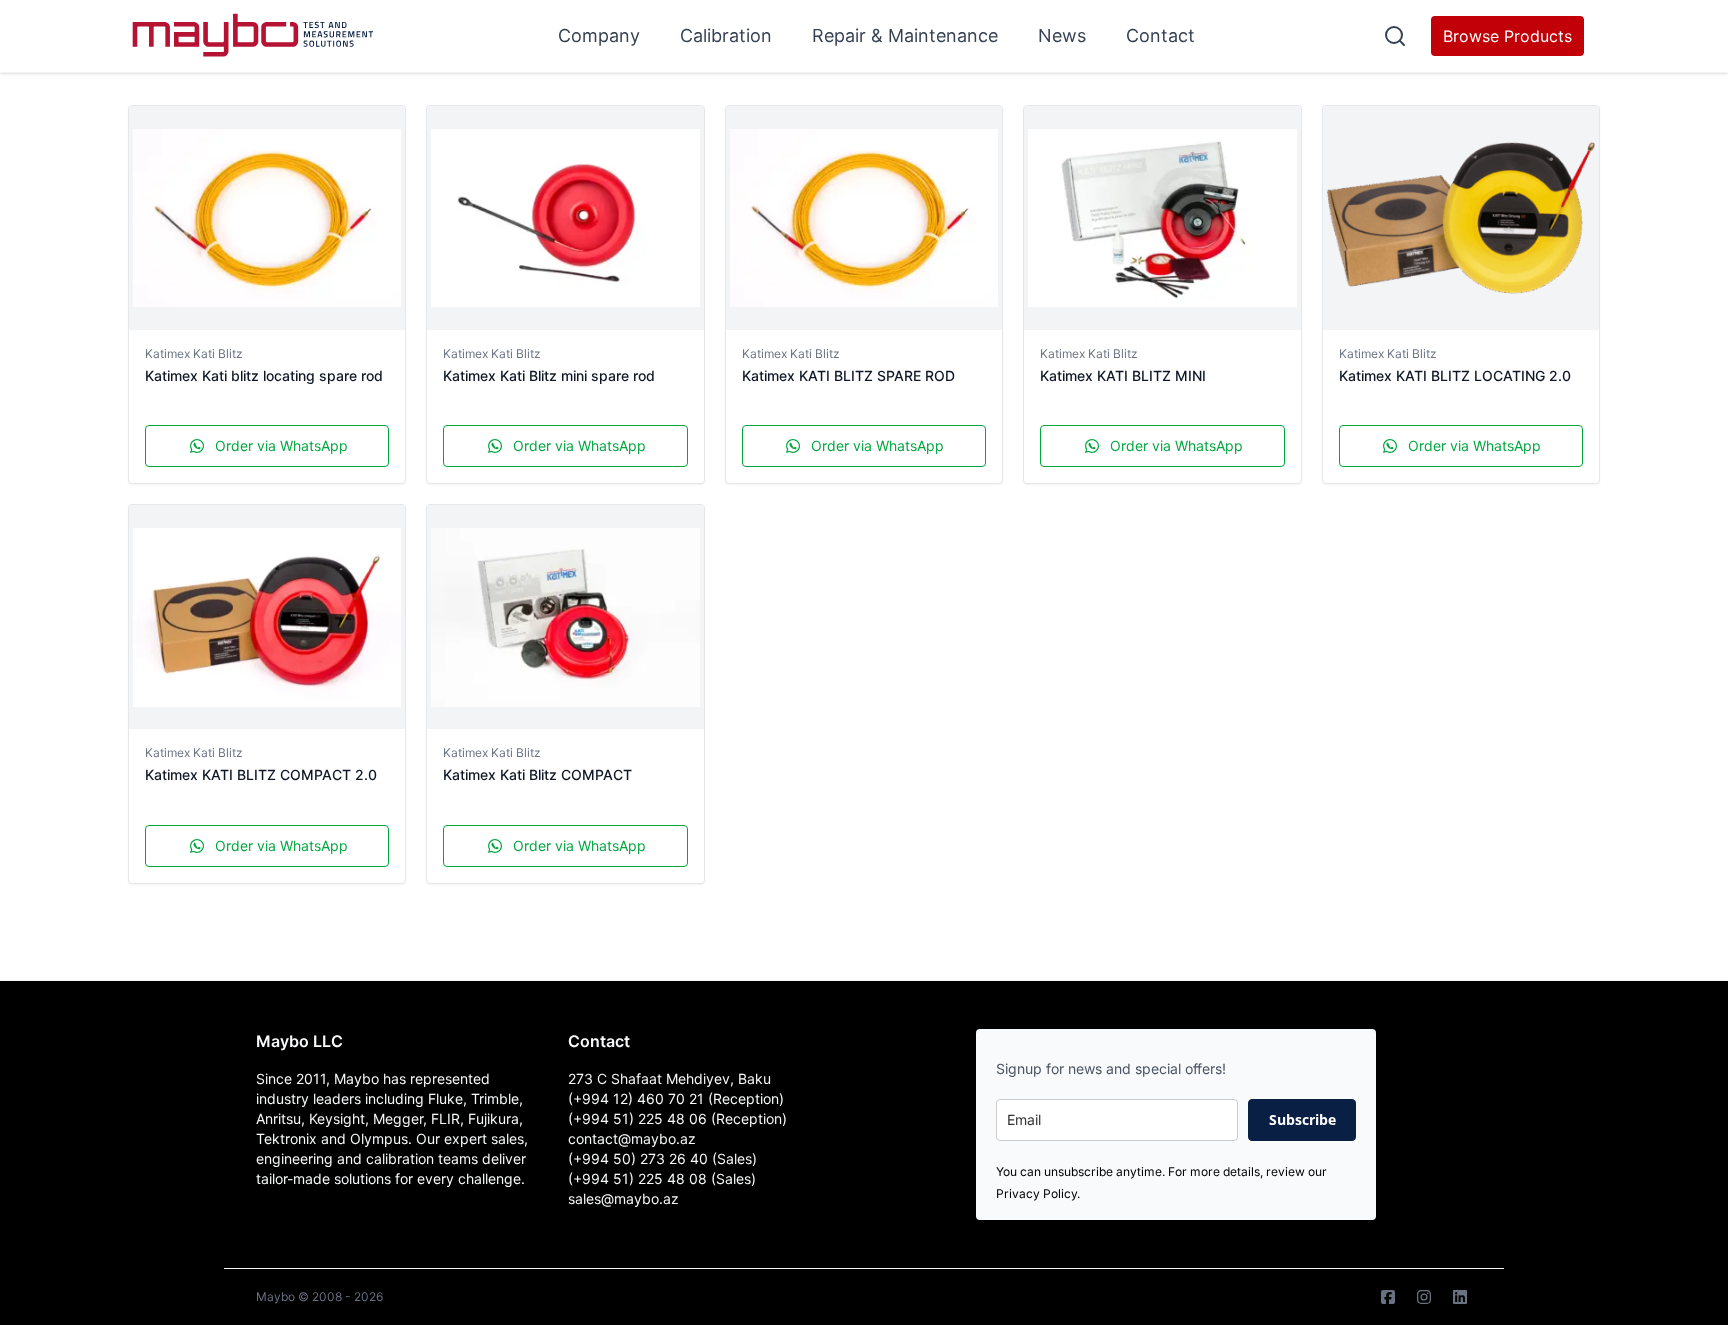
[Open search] (1395, 36)
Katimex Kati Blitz (194, 353)
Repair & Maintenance (905, 35)
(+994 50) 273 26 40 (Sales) (662, 1158)
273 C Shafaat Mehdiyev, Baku (669, 1078)
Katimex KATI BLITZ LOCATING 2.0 (1455, 375)
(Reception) (749, 1118)
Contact (1160, 35)
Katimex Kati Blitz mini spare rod (549, 375)
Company (599, 35)
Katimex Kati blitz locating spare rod (264, 375)
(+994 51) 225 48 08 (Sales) (662, 1178)
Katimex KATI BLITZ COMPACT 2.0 (261, 774)
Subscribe (1302, 1119)
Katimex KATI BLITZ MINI (1123, 375)
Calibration (726, 35)
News (1062, 35)
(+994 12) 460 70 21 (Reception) (676, 1098)
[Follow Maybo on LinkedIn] (1460, 1297)
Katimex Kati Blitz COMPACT (537, 774)
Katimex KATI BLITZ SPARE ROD (848, 375)
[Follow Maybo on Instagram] (1424, 1297)
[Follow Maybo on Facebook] (1388, 1297)
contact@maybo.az (632, 1138)
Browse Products (1507, 36)
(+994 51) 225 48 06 (639, 1118)
